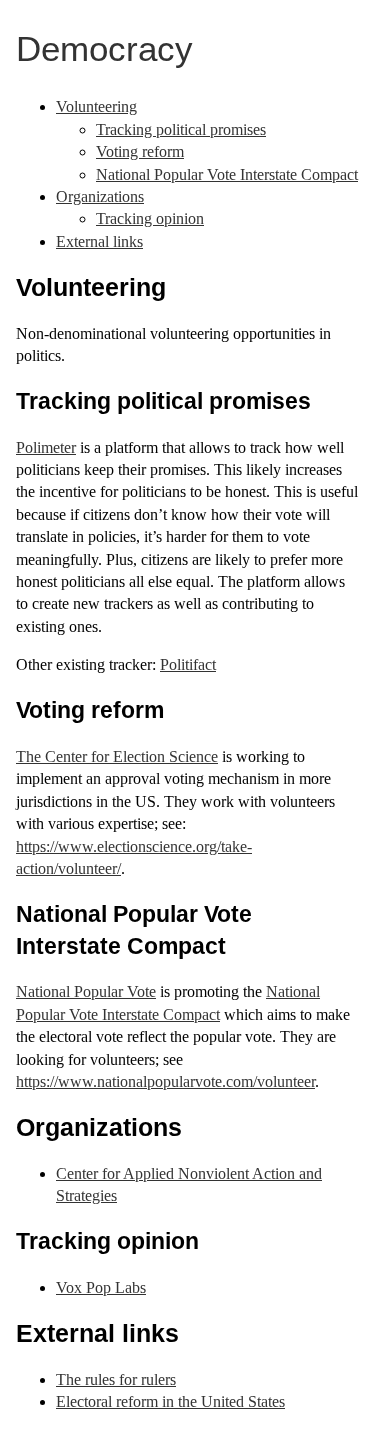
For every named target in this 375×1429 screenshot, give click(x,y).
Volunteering (96, 106)
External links (99, 241)
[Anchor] (179, 285)
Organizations (100, 196)
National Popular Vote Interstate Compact (227, 174)
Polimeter (46, 447)
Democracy (104, 48)
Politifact (188, 664)
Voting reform (140, 151)
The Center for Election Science (117, 756)
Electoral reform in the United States (170, 1401)
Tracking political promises (181, 129)
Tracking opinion (150, 218)
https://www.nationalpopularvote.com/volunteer (165, 1081)
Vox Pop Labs (101, 1287)
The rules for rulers (116, 1379)
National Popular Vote (86, 991)
